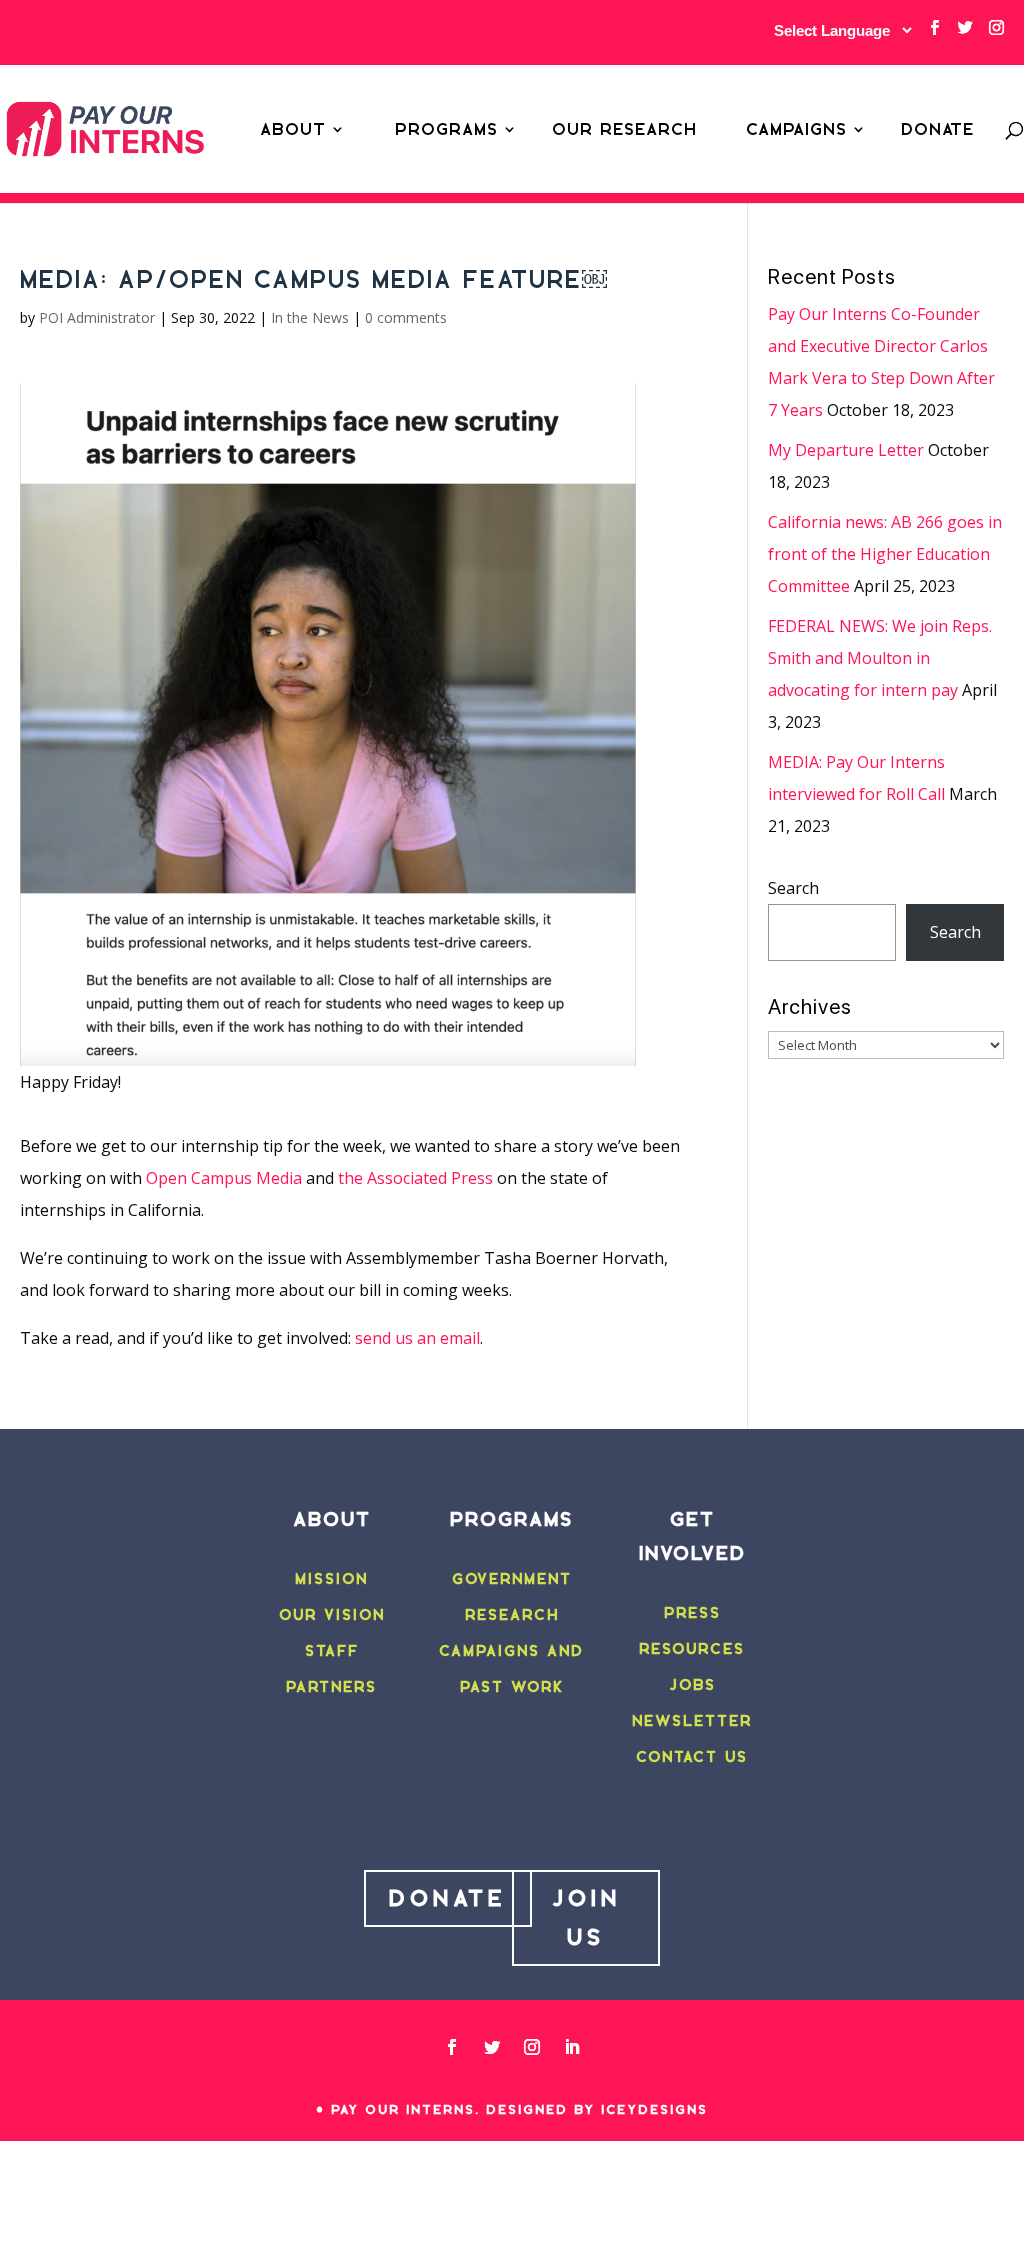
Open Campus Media (224, 1178)
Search (793, 888)
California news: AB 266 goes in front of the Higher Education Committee (885, 554)
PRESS (692, 1613)
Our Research (624, 129)
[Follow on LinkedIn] (572, 2047)
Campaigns (796, 129)
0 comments (406, 317)
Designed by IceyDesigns (597, 2109)
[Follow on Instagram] (532, 2047)
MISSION (331, 1579)
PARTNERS (331, 1687)
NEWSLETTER (692, 1721)
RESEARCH (512, 1615)
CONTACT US (692, 1757)
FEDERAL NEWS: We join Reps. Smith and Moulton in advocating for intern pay (880, 658)
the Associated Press (415, 1178)
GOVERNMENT (512, 1579)
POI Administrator (97, 317)
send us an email (417, 1338)
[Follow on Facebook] (452, 2047)
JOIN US (586, 1917)
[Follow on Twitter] (492, 2047)
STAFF (332, 1651)
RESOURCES (692, 1649)
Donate (937, 129)
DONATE (448, 1898)
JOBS (692, 1685)
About (293, 129)
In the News (310, 317)
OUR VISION (332, 1615)
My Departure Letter (846, 450)
